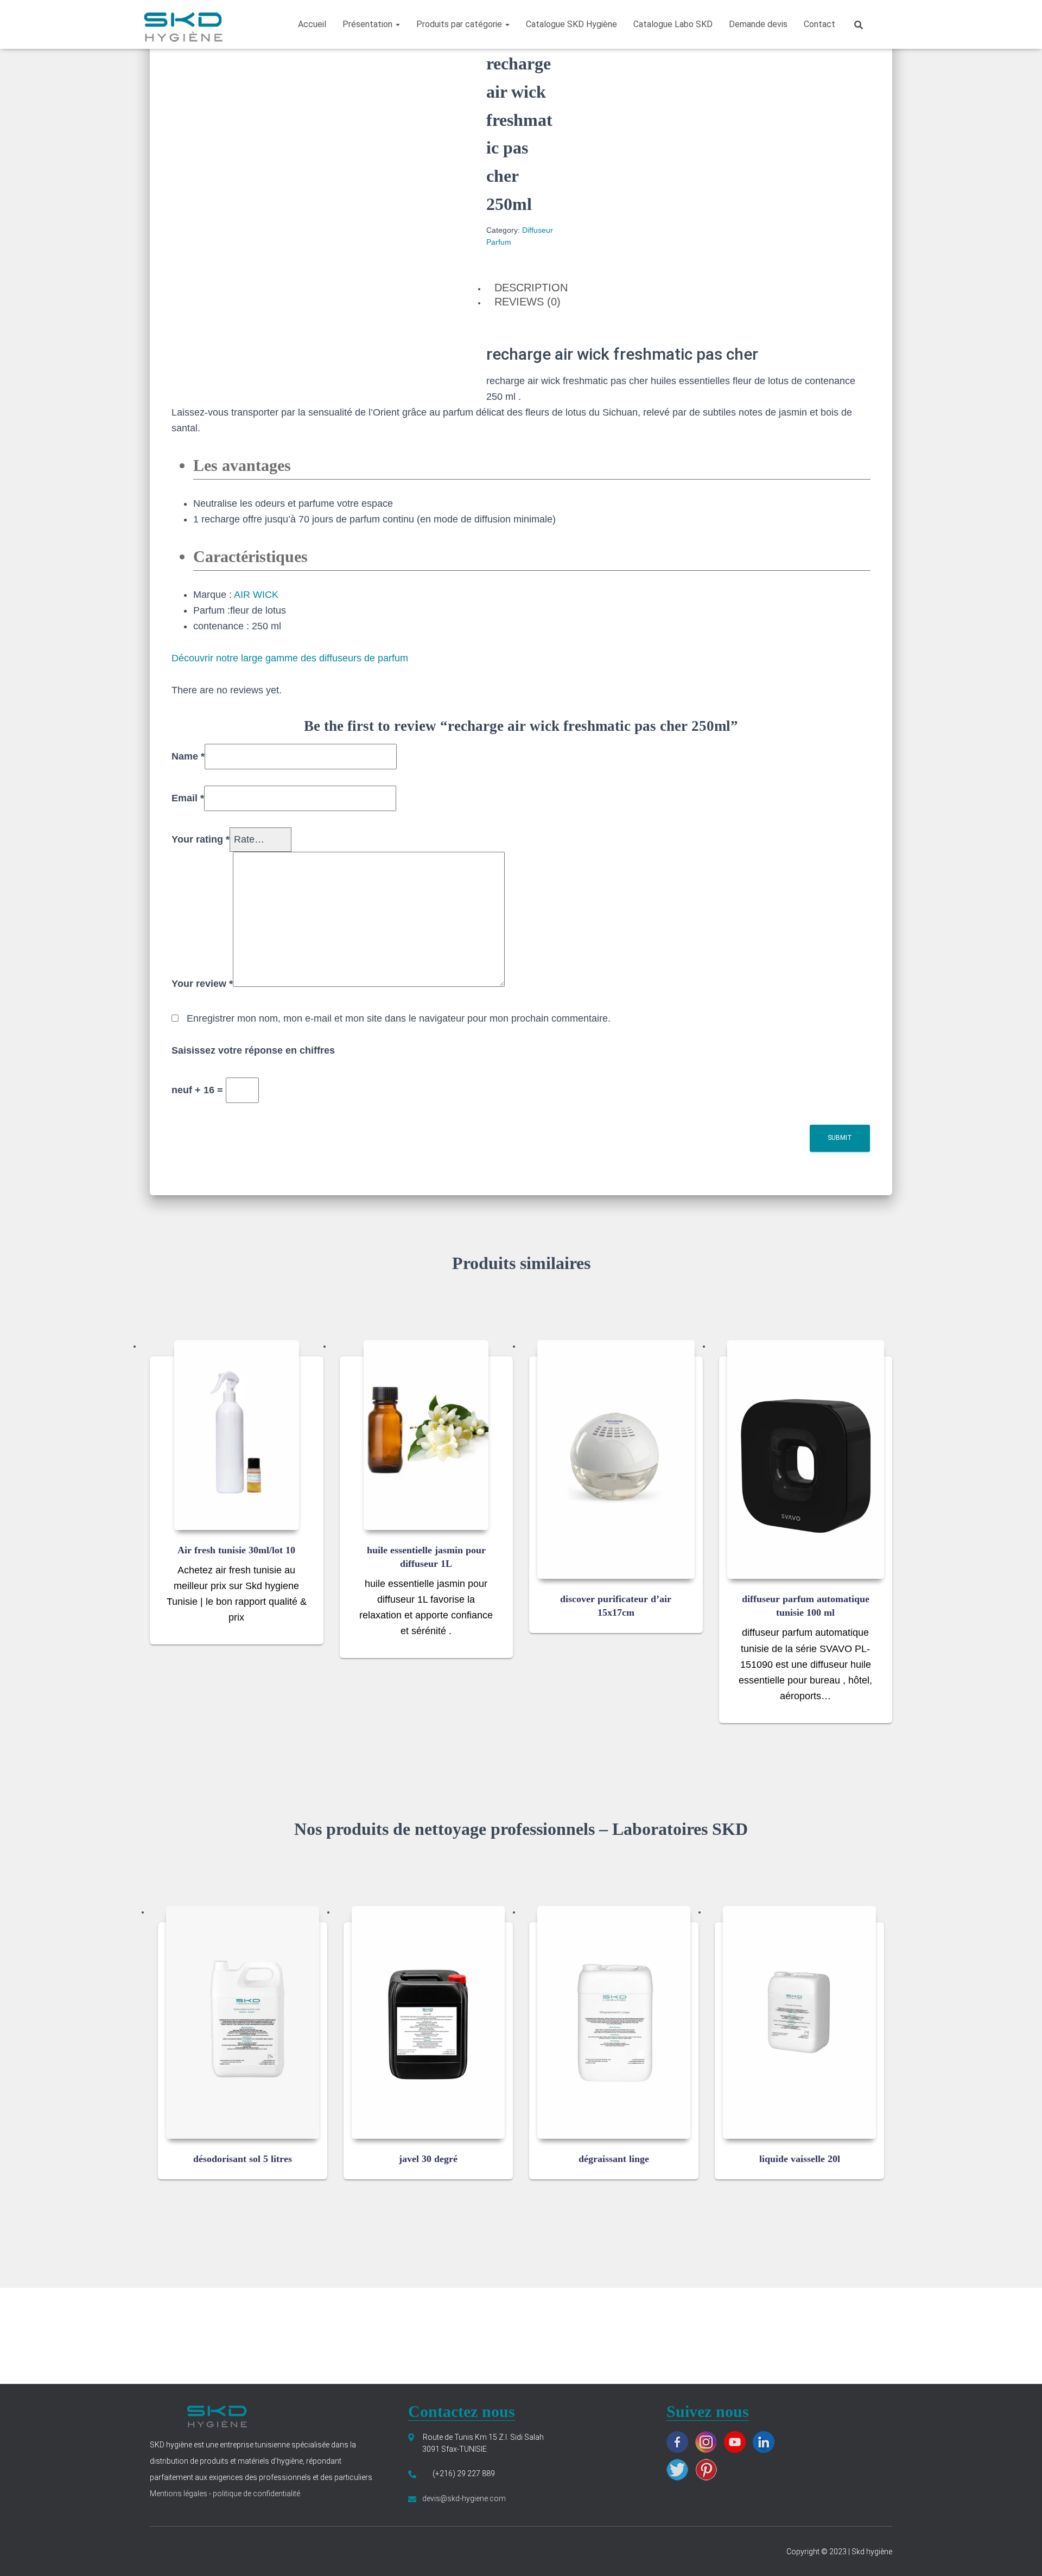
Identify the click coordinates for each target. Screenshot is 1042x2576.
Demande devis (758, 24)
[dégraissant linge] (614, 2022)
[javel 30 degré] (428, 2022)
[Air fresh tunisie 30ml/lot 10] (237, 1435)
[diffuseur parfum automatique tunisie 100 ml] (806, 1460)
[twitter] (680, 2469)
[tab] (521, 288)
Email (188, 798)
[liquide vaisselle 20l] (799, 2022)
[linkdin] (766, 2441)
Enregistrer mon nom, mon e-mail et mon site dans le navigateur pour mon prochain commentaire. (399, 1018)
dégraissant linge (614, 2159)
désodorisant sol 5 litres (243, 2159)
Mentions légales (179, 2494)
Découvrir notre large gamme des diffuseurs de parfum (290, 658)
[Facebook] (680, 2441)
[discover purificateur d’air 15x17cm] (616, 1460)
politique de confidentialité (256, 2494)
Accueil (312, 24)
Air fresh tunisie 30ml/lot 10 (236, 1550)
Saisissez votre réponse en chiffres (253, 1050)
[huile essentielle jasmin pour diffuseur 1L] (426, 1435)
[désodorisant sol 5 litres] (243, 2022)
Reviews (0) (528, 302)
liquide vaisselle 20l (800, 2159)
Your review (202, 984)
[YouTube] (738, 2441)
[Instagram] (709, 2441)
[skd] (182, 24)
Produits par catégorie (460, 24)
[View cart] (887, 24)
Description (531, 288)
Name (188, 756)
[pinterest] (709, 2469)
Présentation (368, 24)
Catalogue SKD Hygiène (571, 24)
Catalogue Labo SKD (673, 24)
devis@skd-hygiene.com (464, 2498)
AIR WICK (256, 595)
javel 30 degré (428, 2159)
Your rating (201, 839)
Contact (819, 24)
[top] (1020, 2554)
